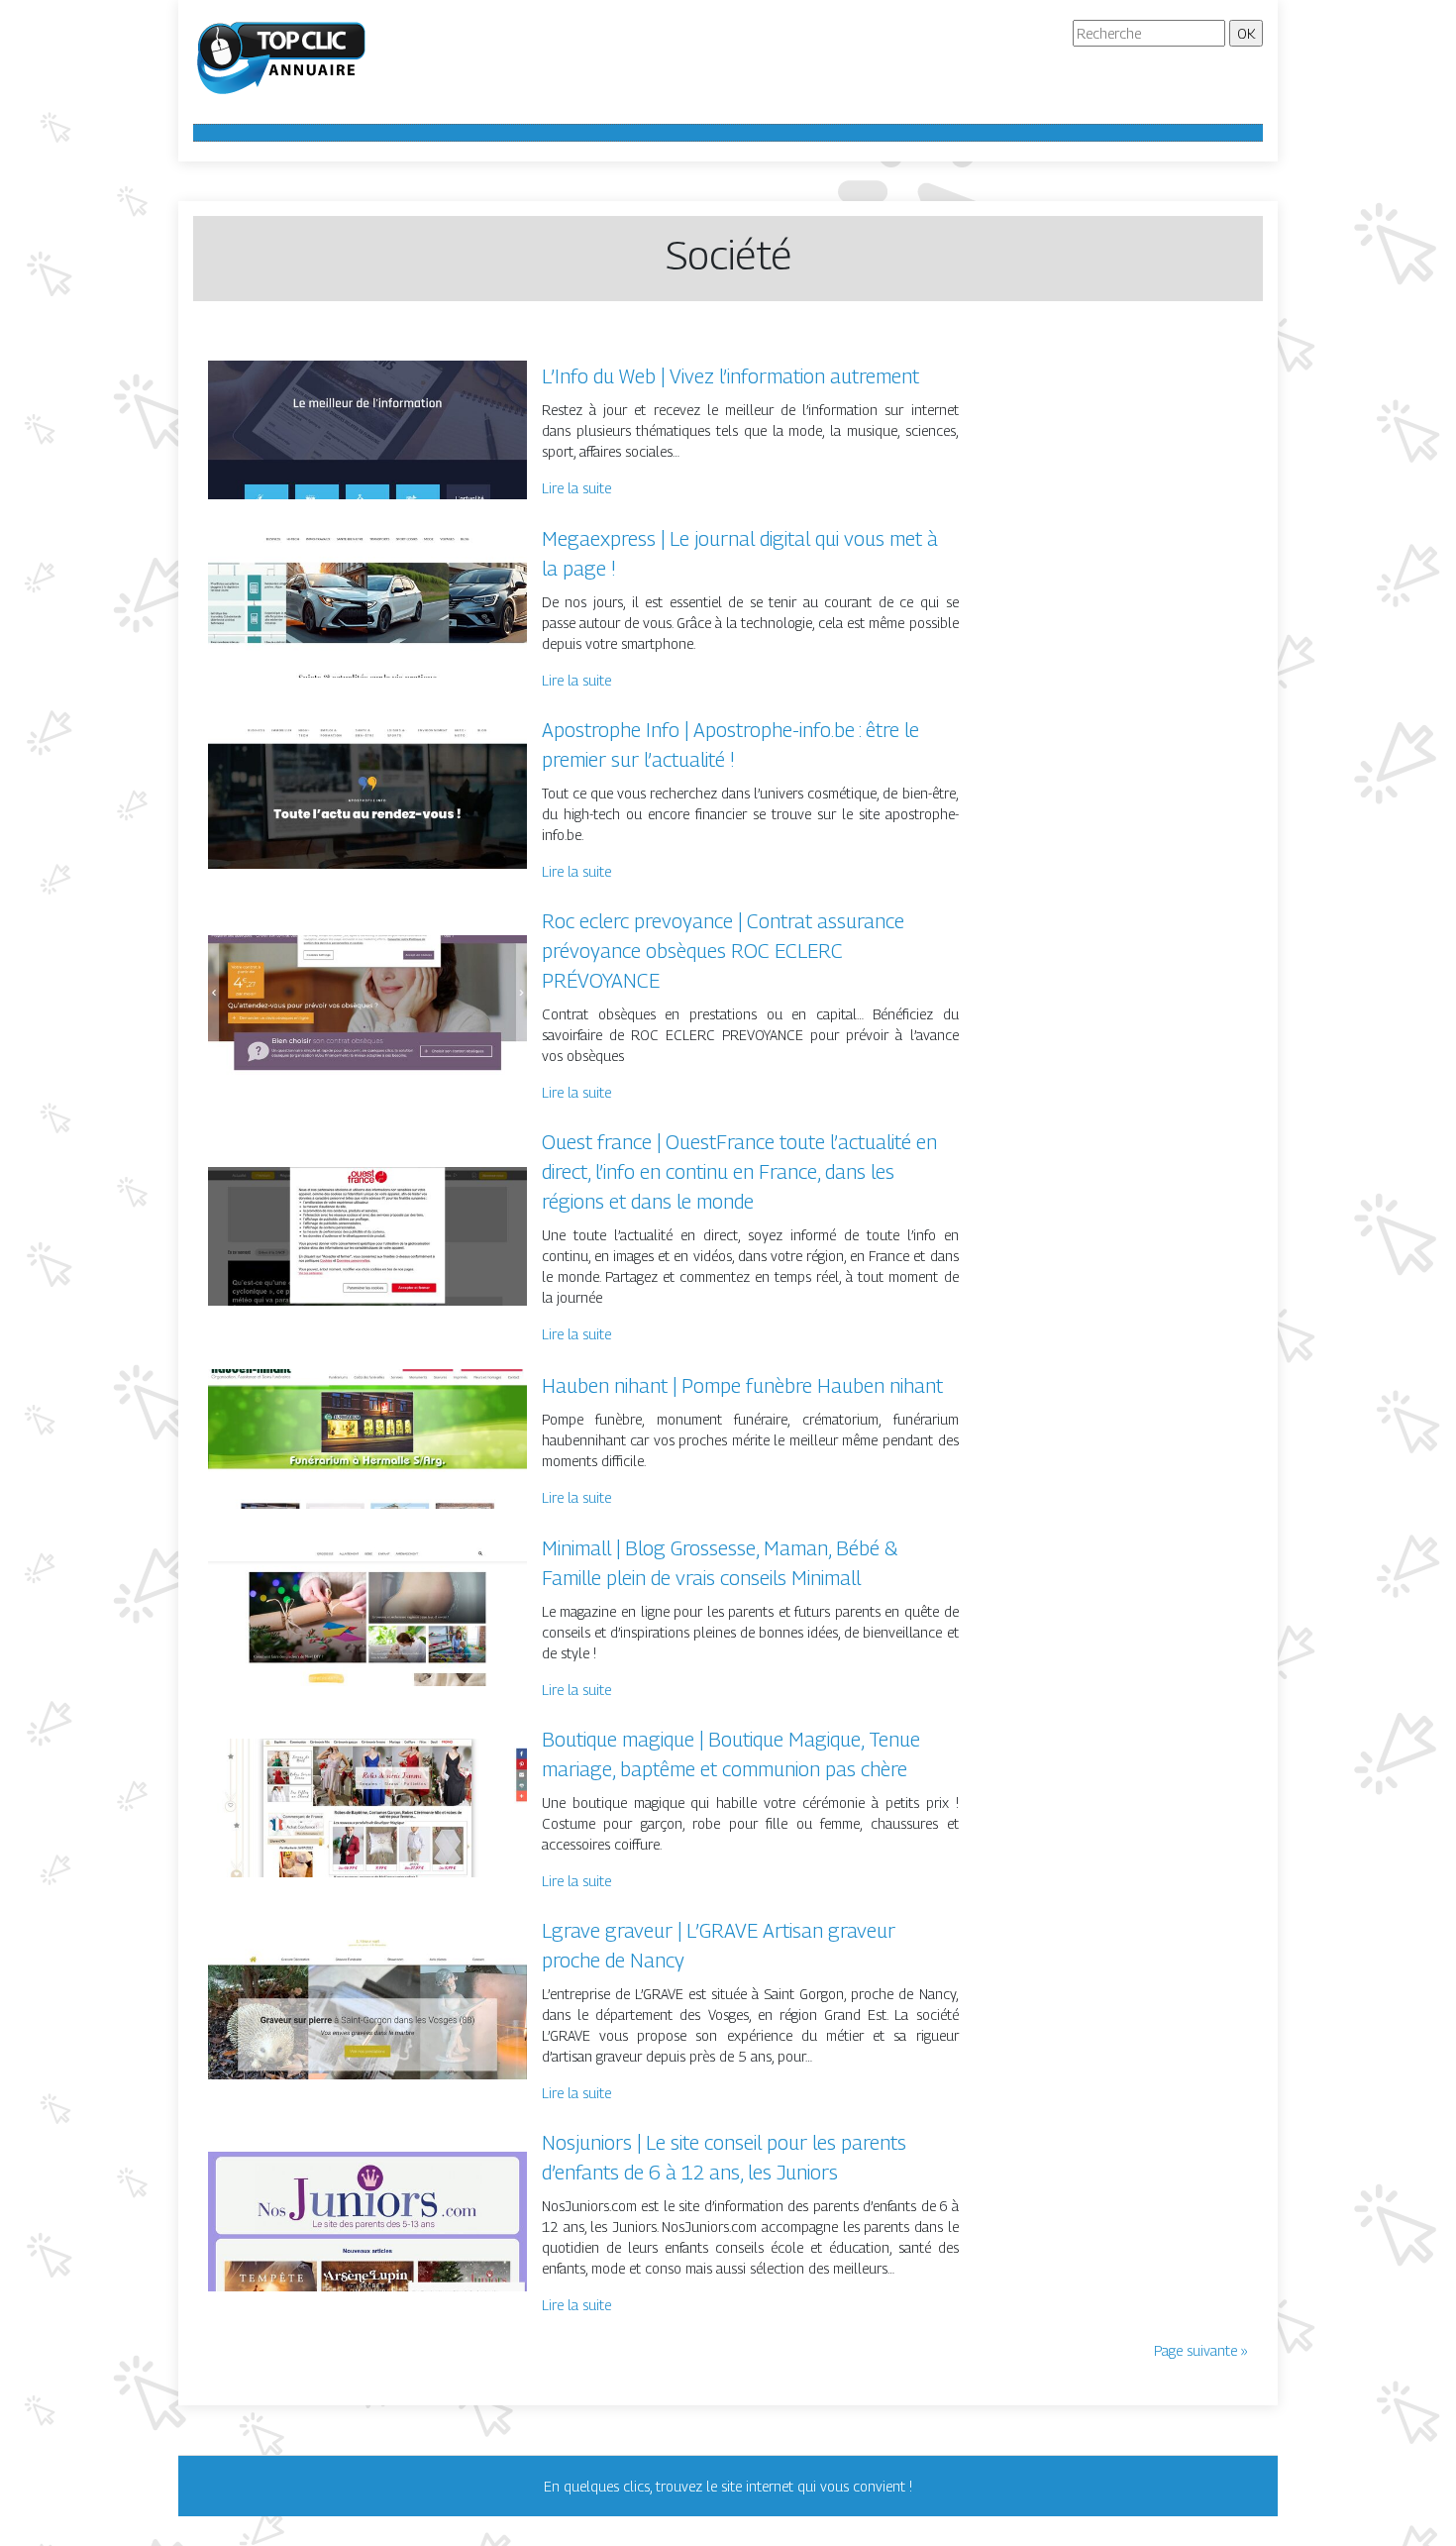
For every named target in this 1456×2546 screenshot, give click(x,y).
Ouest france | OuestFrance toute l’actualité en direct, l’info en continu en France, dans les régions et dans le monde (739, 1172)
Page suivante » (1201, 2350)
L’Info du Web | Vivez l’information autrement (730, 376)
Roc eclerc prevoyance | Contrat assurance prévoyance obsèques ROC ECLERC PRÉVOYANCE (723, 951)
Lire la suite (576, 488)
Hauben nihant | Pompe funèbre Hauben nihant (742, 1386)
